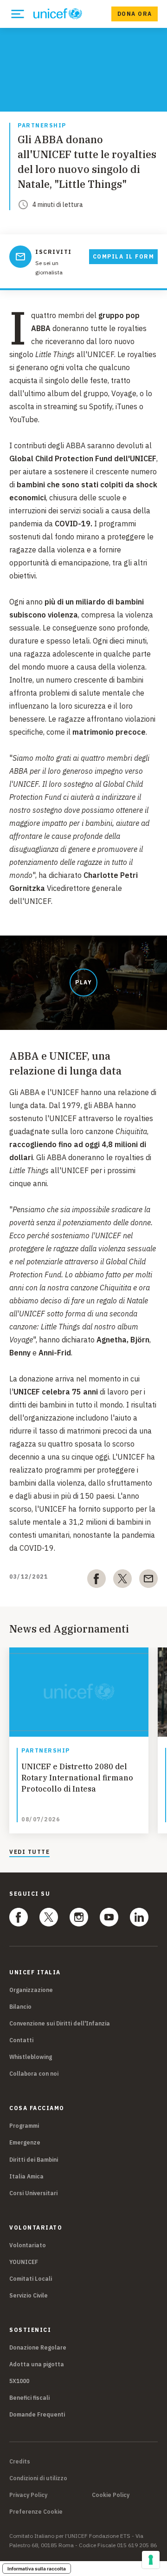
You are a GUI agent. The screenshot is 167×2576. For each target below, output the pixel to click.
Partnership (42, 126)
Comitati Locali (31, 2279)
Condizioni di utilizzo (38, 2478)
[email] (148, 1580)
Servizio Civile (29, 2295)
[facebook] (96, 1580)
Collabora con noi (34, 2074)
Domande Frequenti (37, 2414)
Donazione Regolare (38, 2347)
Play (83, 982)
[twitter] (122, 1580)
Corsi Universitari (33, 2193)
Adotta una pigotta (37, 2364)
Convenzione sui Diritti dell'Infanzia (60, 2023)
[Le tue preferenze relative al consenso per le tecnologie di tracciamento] (151, 2560)
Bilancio (20, 2007)
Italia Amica (26, 2176)
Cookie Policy (111, 2495)
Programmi (24, 2126)
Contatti (21, 2040)
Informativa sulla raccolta (37, 2569)
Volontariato (28, 2245)
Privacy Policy (28, 2495)
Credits (20, 2462)
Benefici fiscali (29, 2398)
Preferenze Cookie (36, 2512)
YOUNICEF (24, 2262)
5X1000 (19, 2381)
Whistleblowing (31, 2057)
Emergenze (25, 2142)
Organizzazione (31, 1990)
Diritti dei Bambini (34, 2160)
